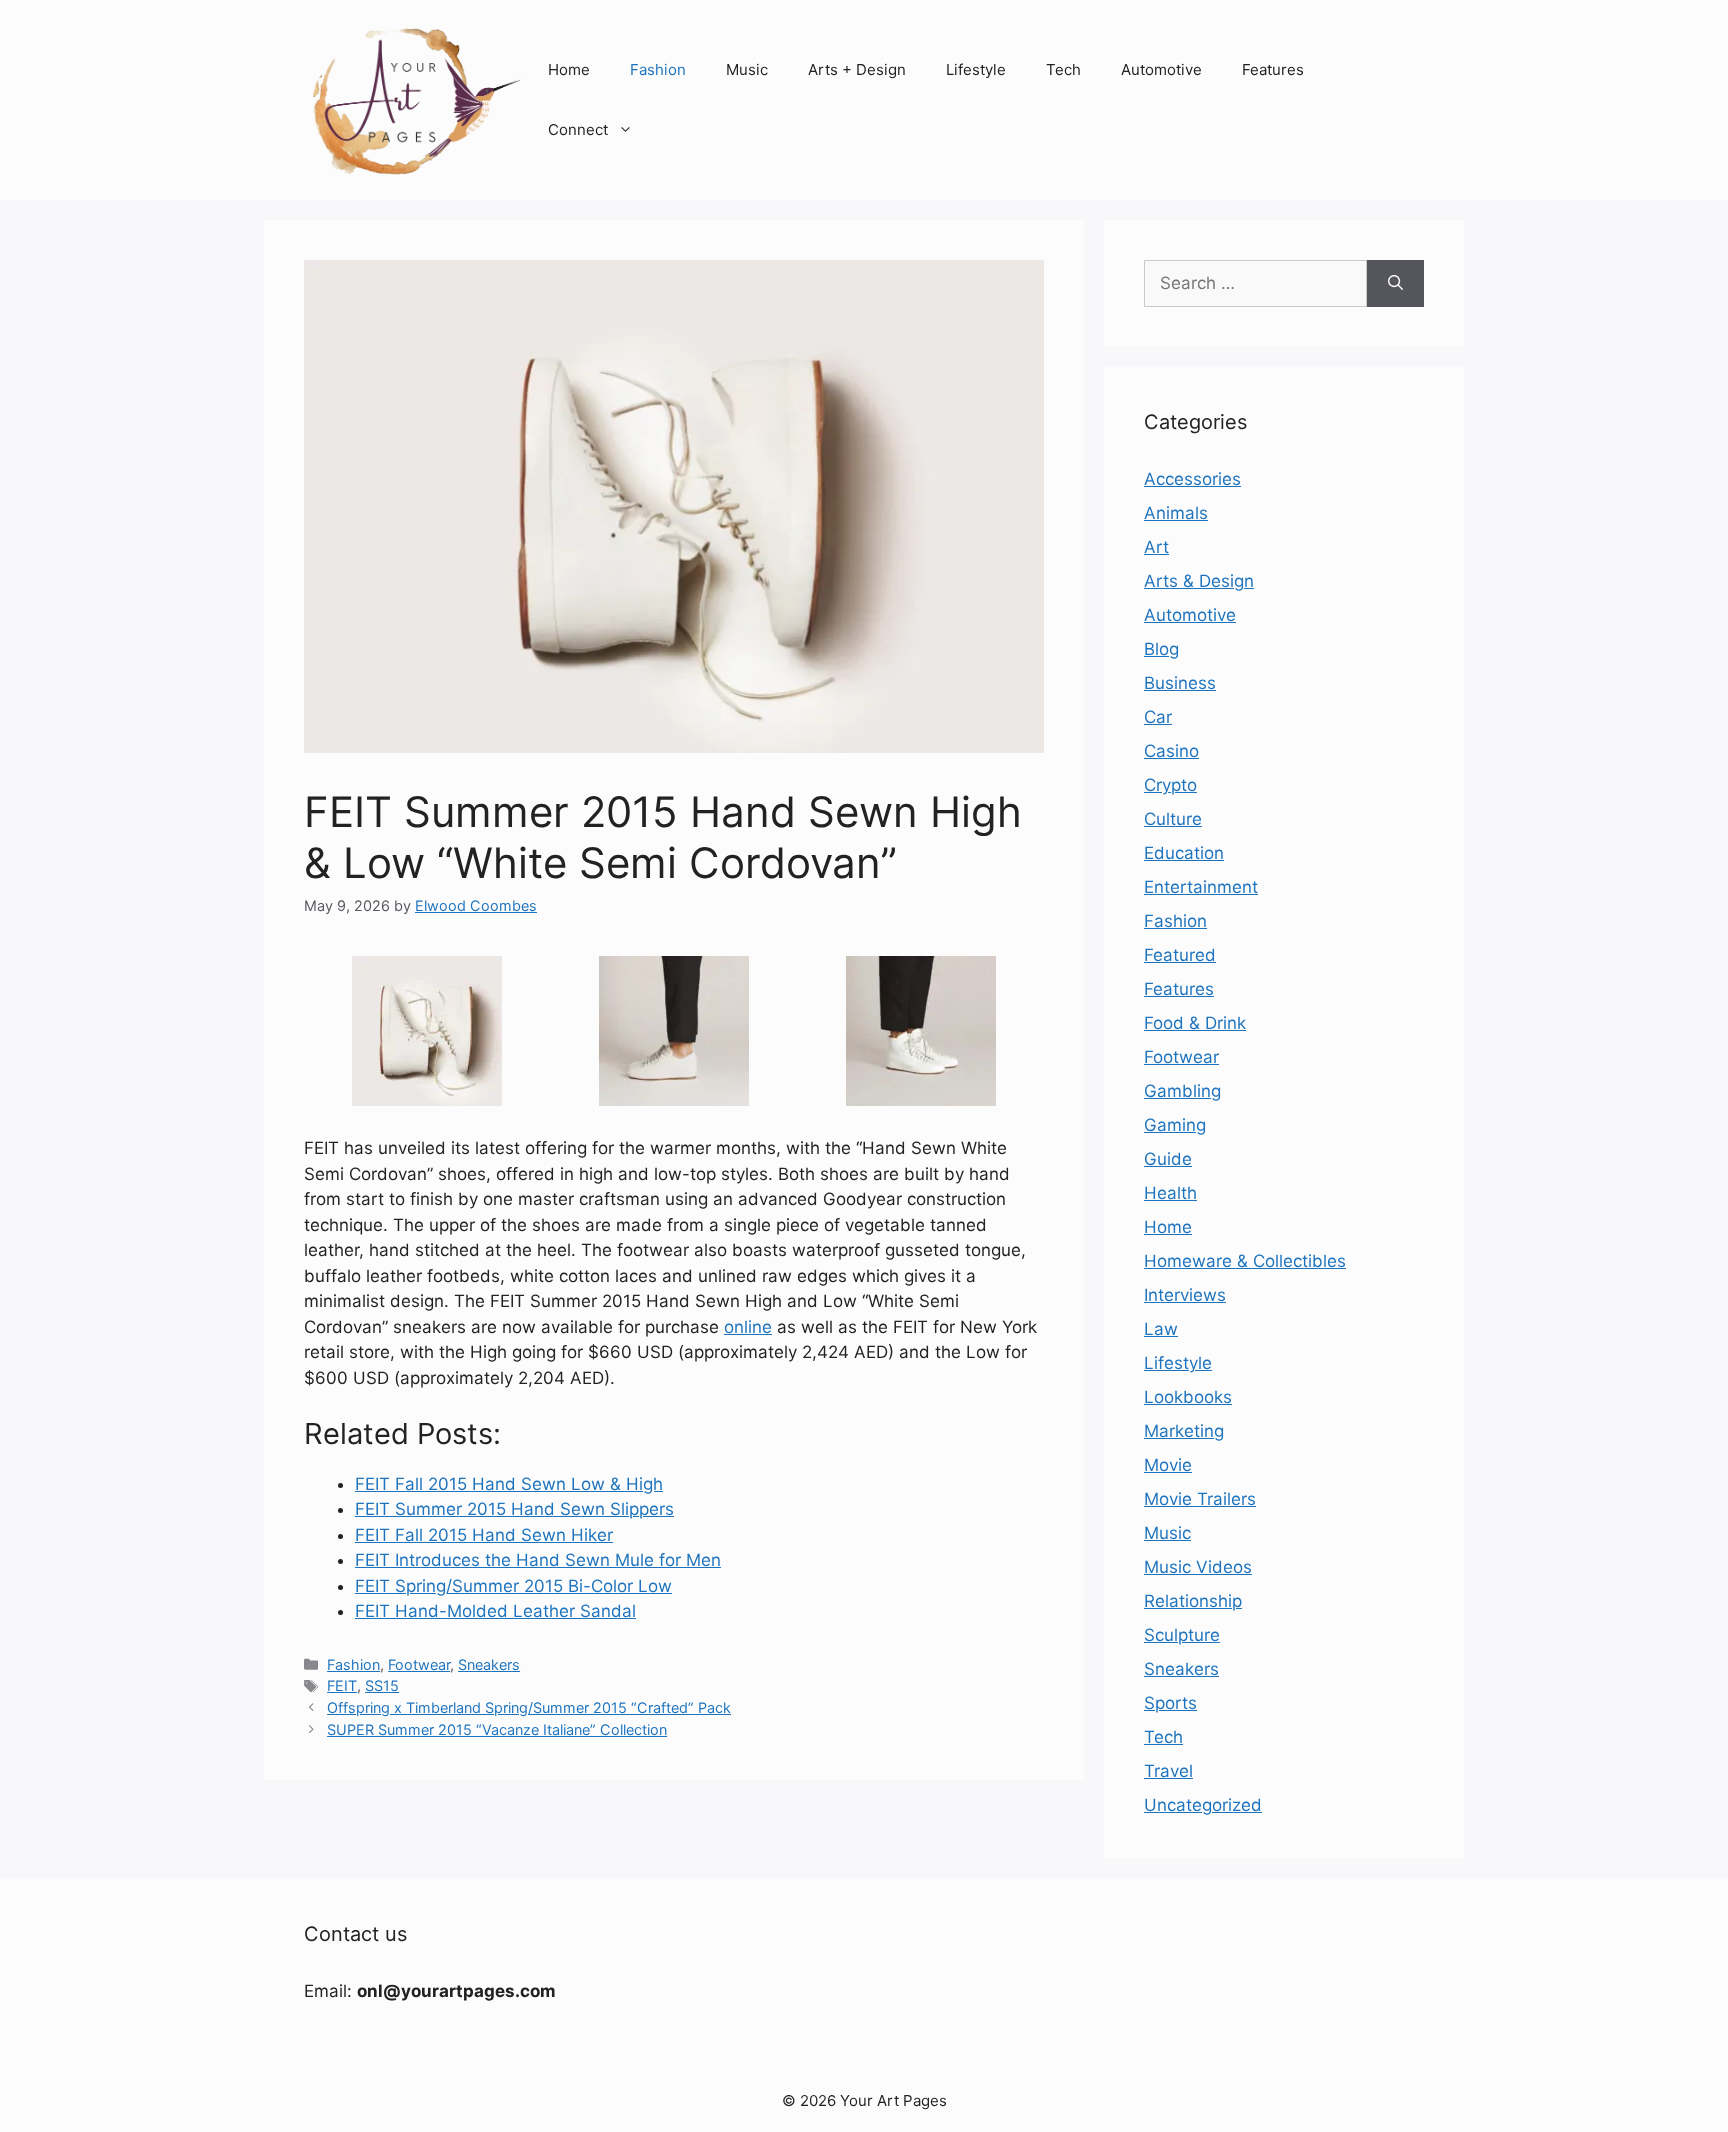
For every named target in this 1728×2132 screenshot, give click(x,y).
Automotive (1161, 69)
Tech (1063, 69)
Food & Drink (1195, 1023)
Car (1158, 717)
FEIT (342, 1685)
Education (1184, 853)
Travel (1168, 1771)
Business (1180, 683)
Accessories (1192, 479)
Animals (1176, 513)
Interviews (1185, 1295)
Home (569, 69)
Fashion (658, 69)
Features (1273, 69)
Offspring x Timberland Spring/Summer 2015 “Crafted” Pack (529, 1707)
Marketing (1184, 1431)
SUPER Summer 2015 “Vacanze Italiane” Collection (497, 1729)
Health (1170, 1193)
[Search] (1395, 284)
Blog (1161, 649)
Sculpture (1182, 1635)
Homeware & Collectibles (1245, 1261)
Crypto (1170, 785)
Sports (1170, 1703)
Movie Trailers (1200, 1499)
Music (747, 69)
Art (1156, 547)
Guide (1168, 1159)
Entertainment (1201, 887)
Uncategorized (1203, 1805)
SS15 (382, 1685)
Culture (1173, 819)
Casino (1171, 751)
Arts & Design (1199, 581)
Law (1161, 1329)
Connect (578, 129)
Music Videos (1198, 1567)
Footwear (419, 1664)
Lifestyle (976, 69)
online (748, 1327)
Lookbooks (1188, 1397)
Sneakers (489, 1664)
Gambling (1182, 1091)
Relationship (1193, 1601)
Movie (1168, 1465)
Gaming (1175, 1125)
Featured (1180, 955)
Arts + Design (857, 69)
